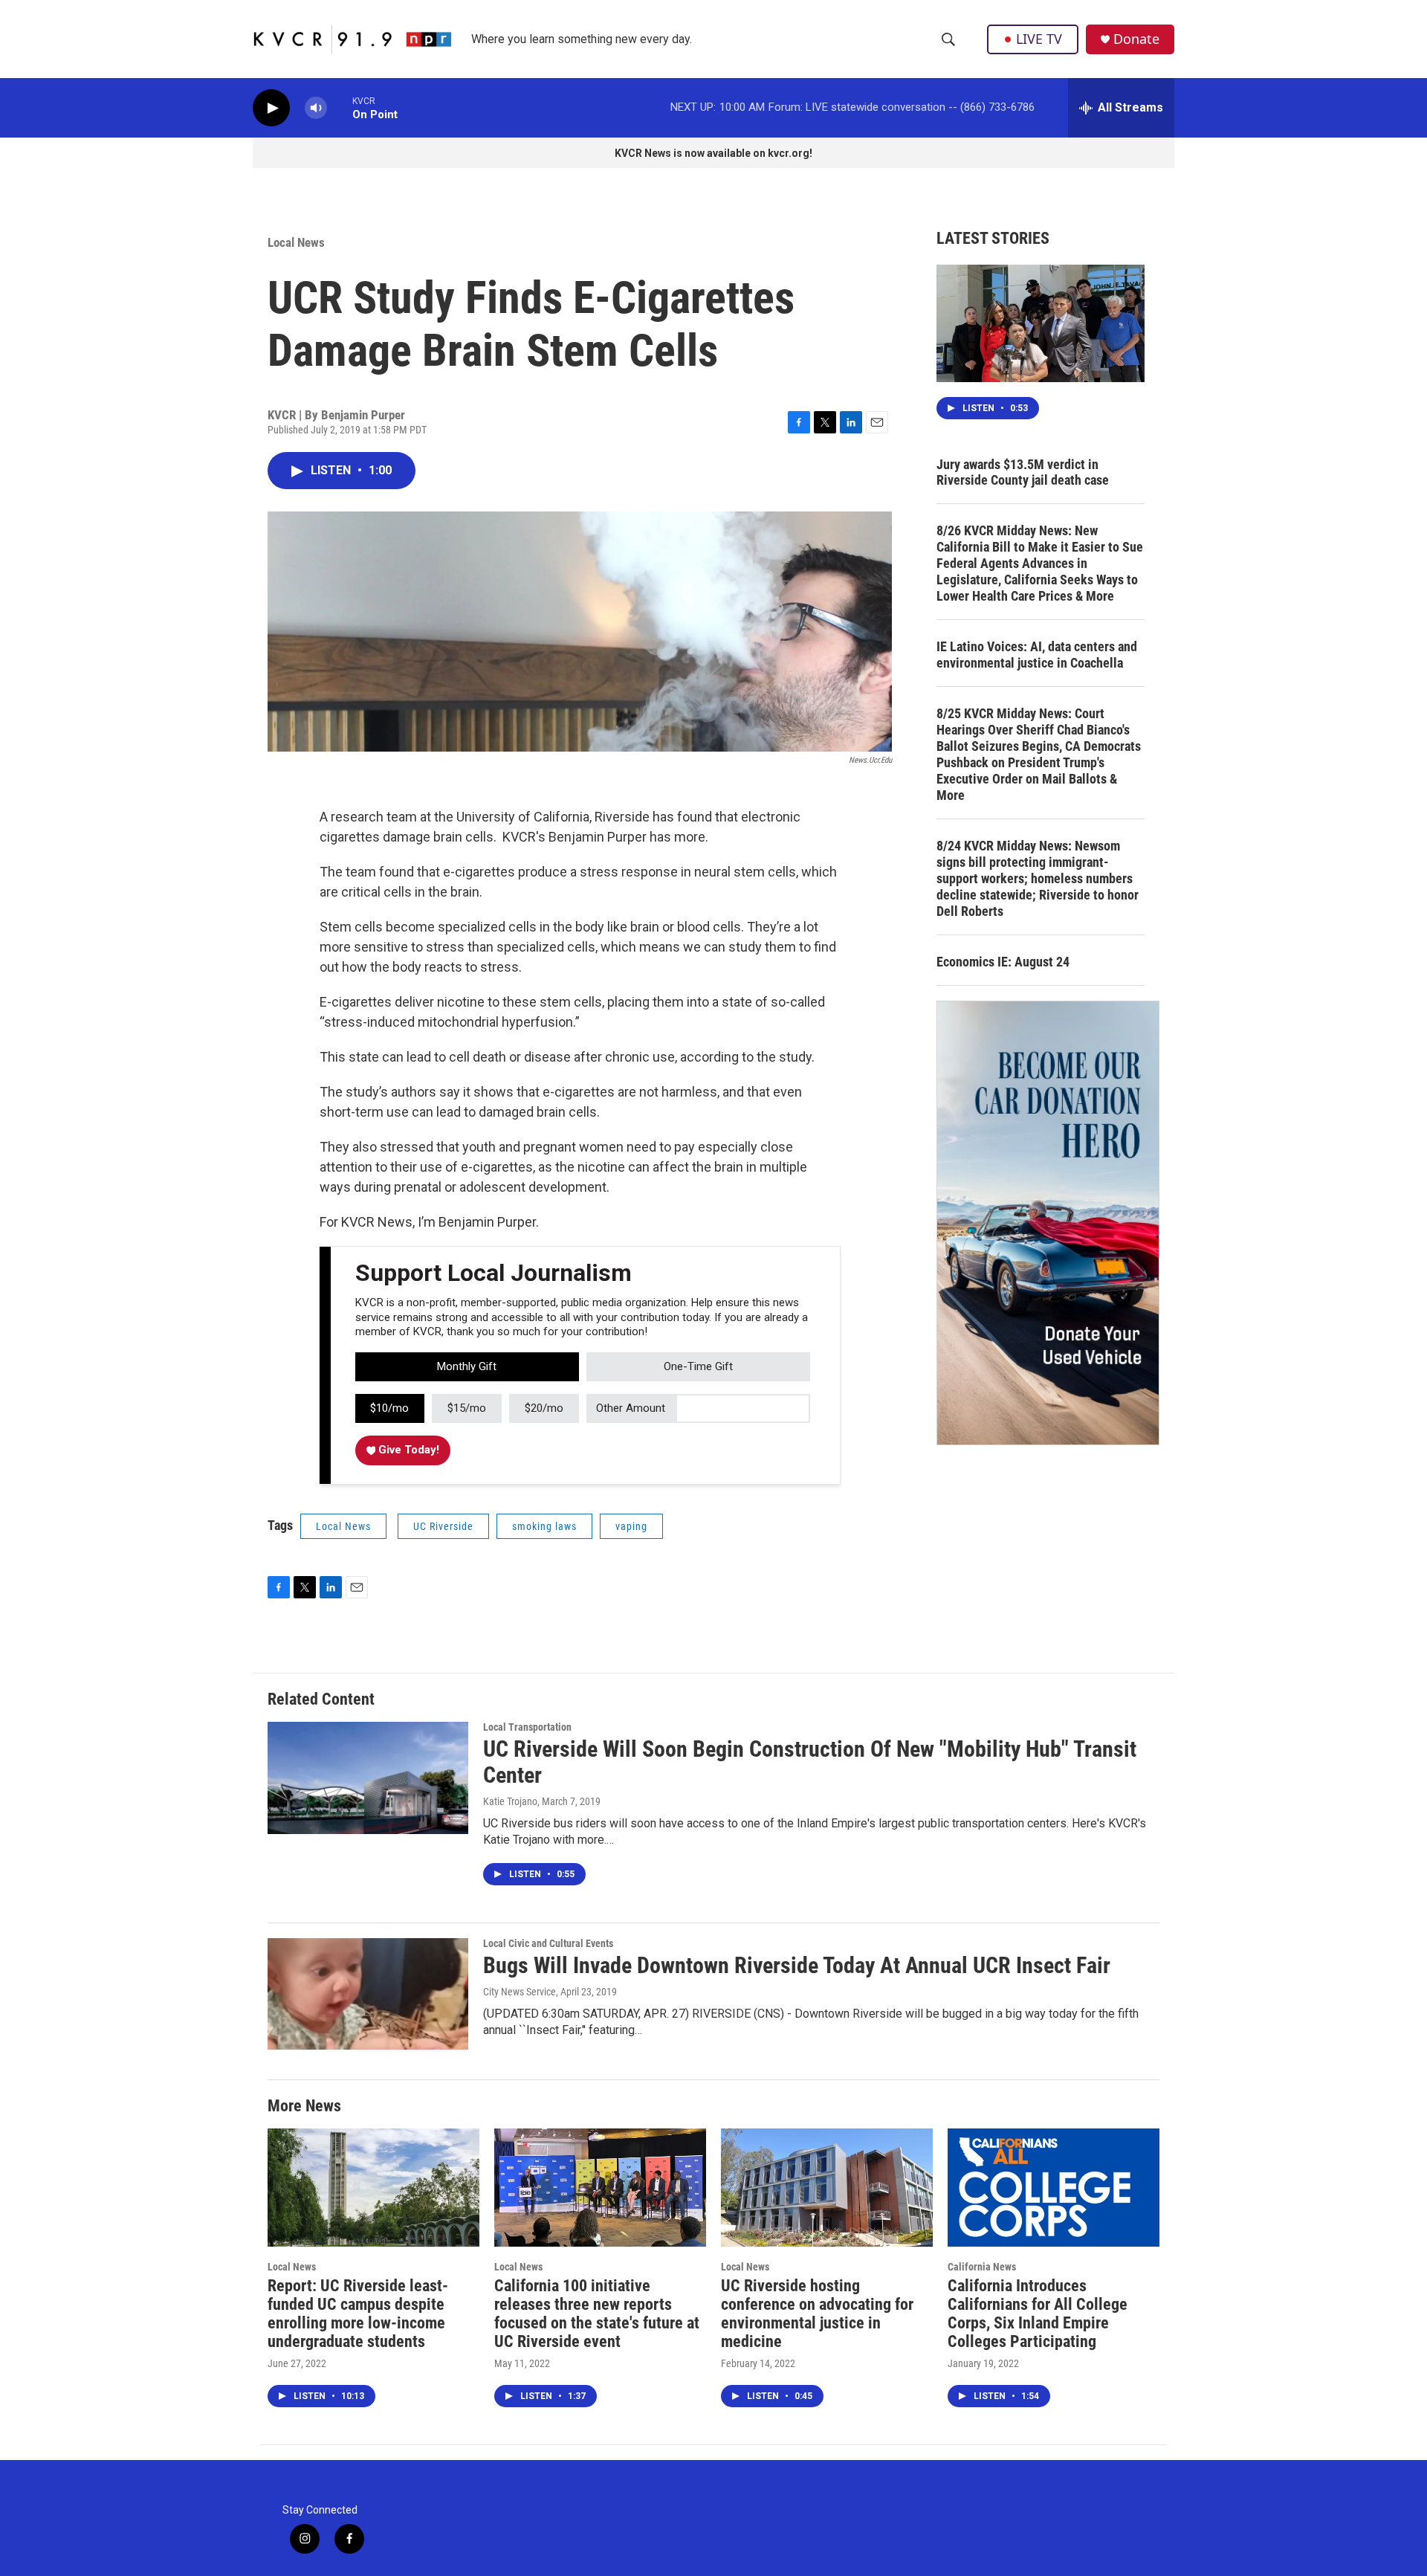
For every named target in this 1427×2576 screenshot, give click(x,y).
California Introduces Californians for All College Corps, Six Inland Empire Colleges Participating (1038, 2314)
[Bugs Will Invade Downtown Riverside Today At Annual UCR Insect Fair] (368, 1994)
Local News (296, 242)
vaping (631, 1526)
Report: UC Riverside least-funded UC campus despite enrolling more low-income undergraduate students (358, 2314)
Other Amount (631, 1408)
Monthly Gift (467, 1366)
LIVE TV (1039, 39)
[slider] (340, 107)
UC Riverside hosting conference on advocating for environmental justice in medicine (817, 2314)
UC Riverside (443, 1526)
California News (982, 2267)
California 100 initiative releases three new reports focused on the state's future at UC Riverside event (597, 2314)
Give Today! (407, 1450)
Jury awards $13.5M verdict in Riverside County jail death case (1023, 472)
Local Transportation (527, 1727)
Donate (1136, 39)
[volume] (316, 108)
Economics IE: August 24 (1003, 962)
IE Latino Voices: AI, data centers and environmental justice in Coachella (1037, 655)
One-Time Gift (698, 1366)
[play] (271, 108)
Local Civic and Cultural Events (548, 1943)
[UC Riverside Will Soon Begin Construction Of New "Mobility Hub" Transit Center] (368, 1778)
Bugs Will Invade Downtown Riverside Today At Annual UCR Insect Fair (797, 1965)
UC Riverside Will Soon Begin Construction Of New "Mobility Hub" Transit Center (810, 1762)
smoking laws (544, 1526)
